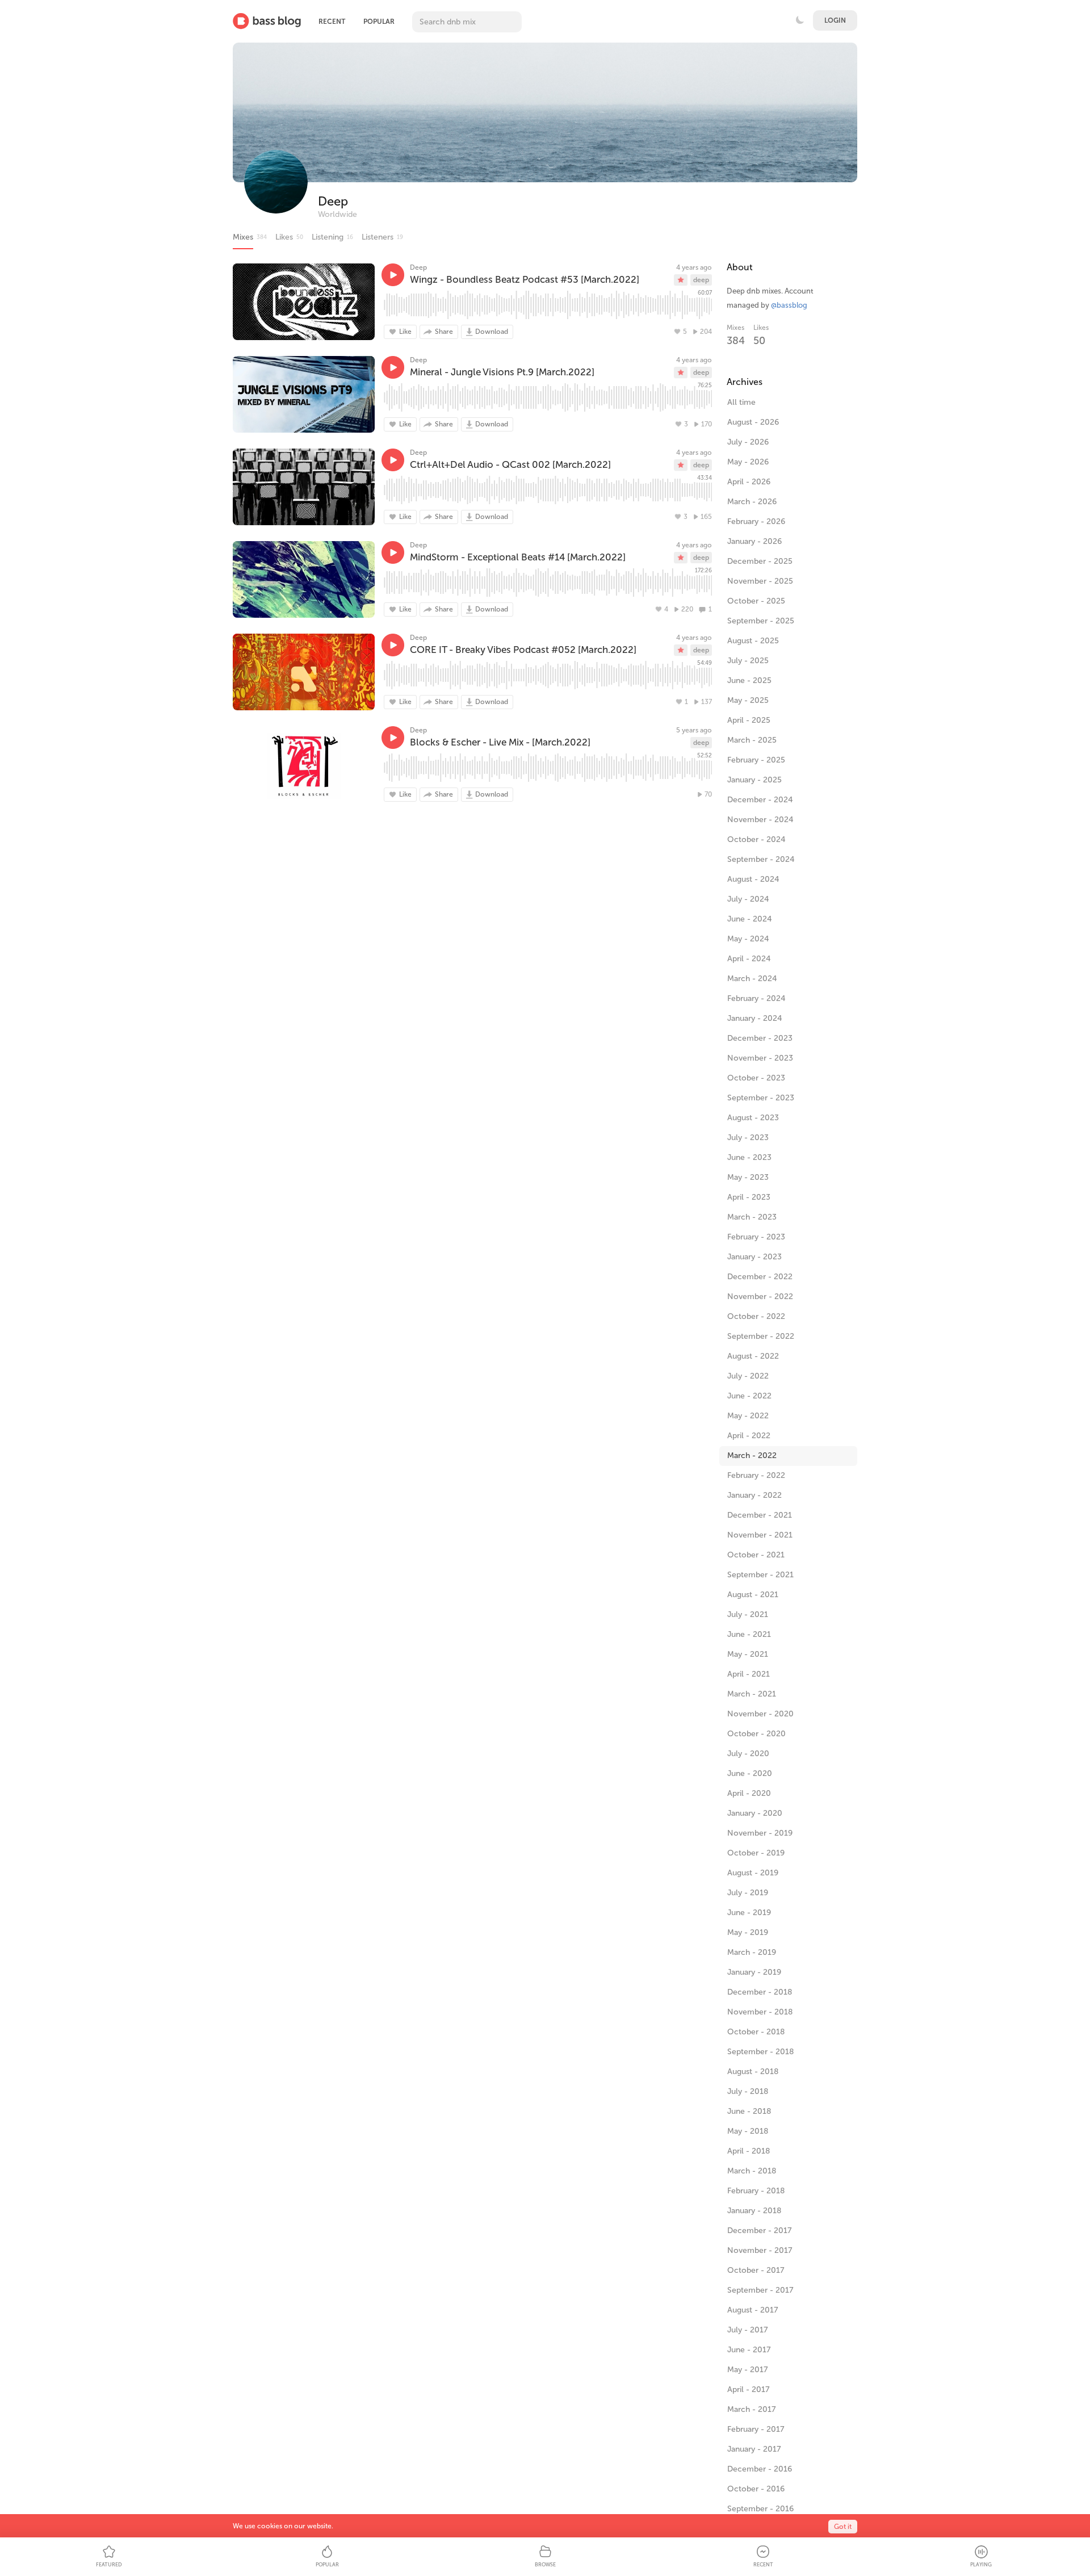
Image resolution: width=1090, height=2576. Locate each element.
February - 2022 (756, 1475)
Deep (333, 201)
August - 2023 (753, 1118)
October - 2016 (756, 2489)
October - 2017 (756, 2270)
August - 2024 (753, 879)
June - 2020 (750, 1773)
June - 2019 (749, 1913)
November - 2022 (760, 1297)
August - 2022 (753, 1356)
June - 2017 (749, 2350)
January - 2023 (754, 1257)
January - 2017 (754, 2449)
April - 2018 (749, 2151)
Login (835, 20)
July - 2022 (748, 1376)
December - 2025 (760, 561)
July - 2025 (748, 661)
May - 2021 (748, 1654)
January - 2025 (754, 780)
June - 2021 (749, 1634)
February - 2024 (756, 998)
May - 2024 (748, 939)
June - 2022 (749, 1396)
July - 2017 (748, 2330)
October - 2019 (756, 1853)
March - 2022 (752, 1455)
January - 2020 (755, 1813)
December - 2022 (760, 1277)
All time (741, 402)
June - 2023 (749, 1157)
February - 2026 (756, 522)
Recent (332, 22)
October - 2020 (756, 1734)
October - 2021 (756, 1555)
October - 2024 (756, 839)
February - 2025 (756, 760)
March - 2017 (752, 2409)
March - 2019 (752, 1952)
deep (701, 280)
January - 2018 (754, 2211)
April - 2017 (749, 2389)
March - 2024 (752, 979)
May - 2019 (748, 1932)
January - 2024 (755, 1018)
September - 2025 (761, 621)
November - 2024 (760, 820)
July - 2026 (748, 442)
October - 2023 (756, 1078)
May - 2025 (748, 700)
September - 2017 (760, 2290)
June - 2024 (750, 919)
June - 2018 (749, 2111)
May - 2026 (748, 462)
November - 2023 (760, 1058)
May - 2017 (748, 2370)
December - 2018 (760, 1992)
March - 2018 (752, 2171)
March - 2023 (752, 1217)
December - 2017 (760, 2231)
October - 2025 (756, 601)
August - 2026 (753, 422)
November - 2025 (760, 581)
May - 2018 (748, 2131)
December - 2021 (760, 1515)
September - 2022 (761, 1336)
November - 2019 (760, 1833)
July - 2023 (748, 1138)
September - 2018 (760, 2052)
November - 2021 (760, 1535)
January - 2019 (754, 1972)
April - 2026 (749, 482)
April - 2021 (749, 1674)
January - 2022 (754, 1495)
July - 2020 (748, 1754)
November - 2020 (760, 1714)
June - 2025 (749, 680)
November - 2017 (760, 2250)
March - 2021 (752, 1694)
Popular (379, 22)
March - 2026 (752, 502)
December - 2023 (760, 1038)
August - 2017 (753, 2310)
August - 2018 (753, 2072)
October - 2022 (756, 1316)
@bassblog (789, 305)
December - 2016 (760, 2469)
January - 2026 (754, 541)
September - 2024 (761, 859)
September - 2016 (760, 2509)
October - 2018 (756, 2032)
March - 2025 (752, 740)
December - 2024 (760, 800)
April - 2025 (749, 720)
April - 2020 (749, 1793)
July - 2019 (748, 1893)
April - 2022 (749, 1436)
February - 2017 (756, 2429)
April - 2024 (749, 959)
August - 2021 (753, 1595)
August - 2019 (753, 1873)
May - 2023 (748, 1177)
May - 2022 (748, 1416)
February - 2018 (756, 2191)
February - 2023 (756, 1237)
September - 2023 (761, 1098)
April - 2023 (749, 1197)
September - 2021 (760, 1575)
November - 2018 (760, 2012)
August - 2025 (753, 641)
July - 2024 (748, 899)
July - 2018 (748, 2091)
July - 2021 (748, 1614)
